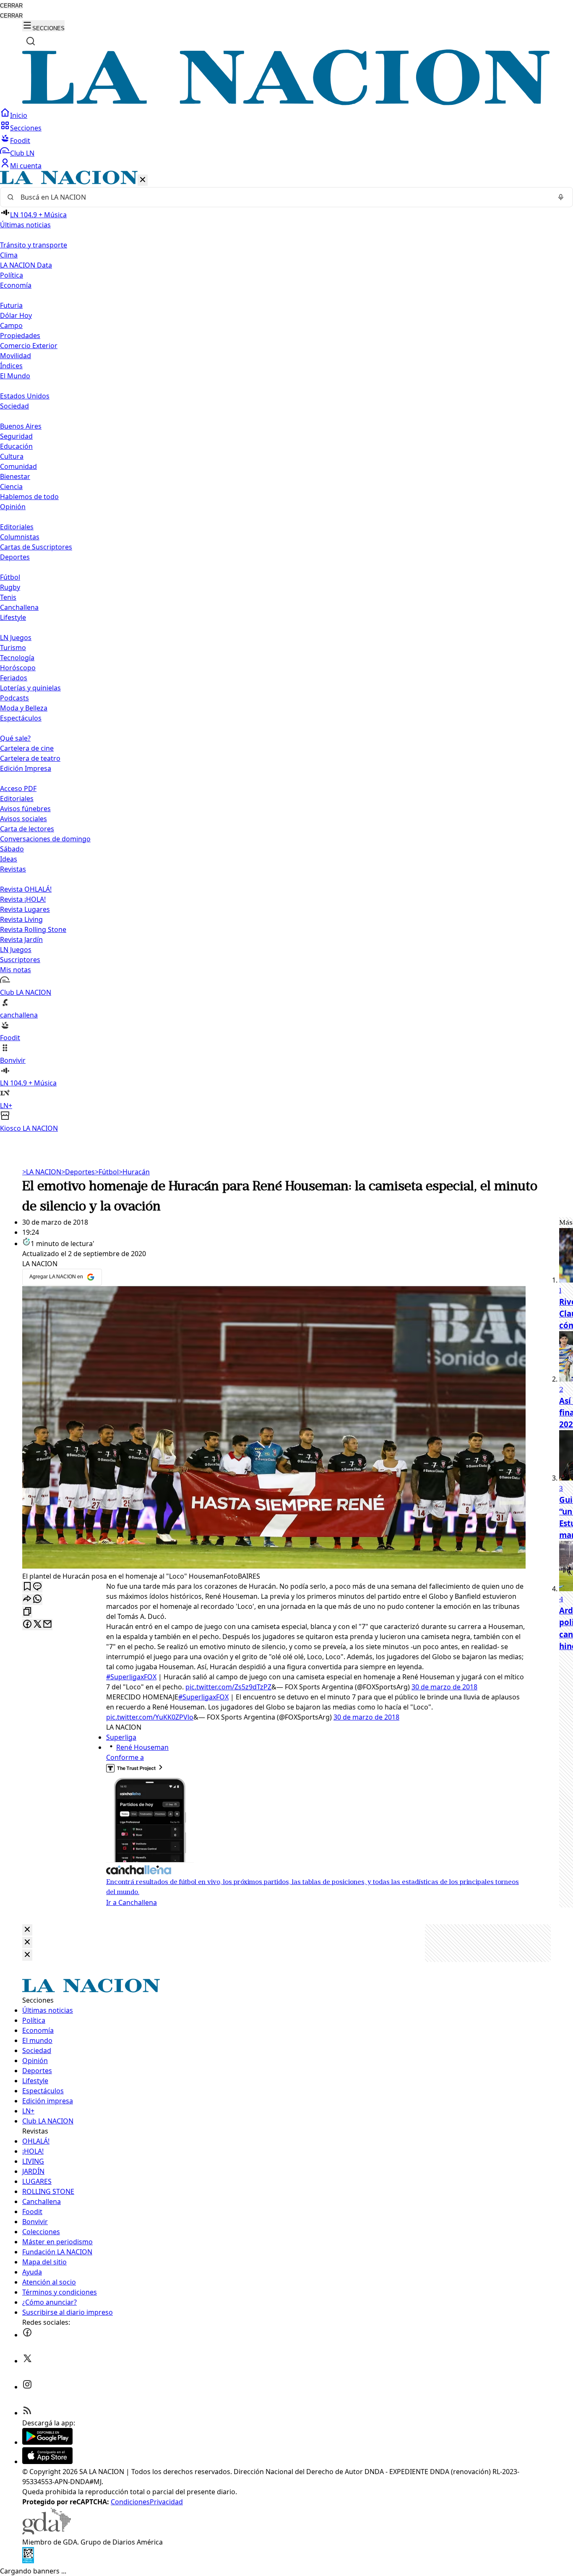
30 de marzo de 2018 (444, 1687)
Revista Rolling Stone (33, 929)
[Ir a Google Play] (47, 2442)
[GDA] (47, 2532)
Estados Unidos (25, 396)
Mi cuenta (26, 166)
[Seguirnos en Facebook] (27, 2335)
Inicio (19, 115)
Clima (9, 255)
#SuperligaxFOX (131, 1677)
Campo (11, 325)
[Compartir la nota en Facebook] (27, 1625)
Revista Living (21, 919)
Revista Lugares (25, 909)
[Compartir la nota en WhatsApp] (37, 1599)
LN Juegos (16, 637)
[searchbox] (283, 197)
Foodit (20, 141)
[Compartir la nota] (27, 1599)
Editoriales (17, 527)
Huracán (134, 1172)
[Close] (27, 1930)
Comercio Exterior (29, 346)
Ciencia (11, 487)
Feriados (14, 678)
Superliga (121, 1737)
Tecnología (17, 658)
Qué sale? (15, 738)
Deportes (78, 1172)
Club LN (22, 153)
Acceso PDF (18, 788)
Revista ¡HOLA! (23, 899)
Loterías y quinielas (30, 688)
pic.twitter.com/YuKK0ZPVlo (150, 1717)
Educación (16, 446)
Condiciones (130, 2502)
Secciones (26, 128)
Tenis (8, 597)
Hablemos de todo (29, 497)
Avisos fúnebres (25, 809)
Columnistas (20, 537)
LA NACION (42, 1172)
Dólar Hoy (16, 315)
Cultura (12, 456)
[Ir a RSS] (27, 2413)
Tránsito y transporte (34, 245)
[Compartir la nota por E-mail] (47, 1625)
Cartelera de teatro (30, 758)
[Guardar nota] (27, 1587)
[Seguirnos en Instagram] (27, 2387)
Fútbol (10, 577)
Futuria (11, 305)
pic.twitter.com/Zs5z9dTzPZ (228, 1687)
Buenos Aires (21, 426)
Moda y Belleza (24, 708)
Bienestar (15, 476)
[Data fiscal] (28, 2561)
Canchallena (19, 607)
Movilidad (16, 356)
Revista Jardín (21, 939)
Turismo (13, 648)
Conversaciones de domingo (45, 839)
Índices (11, 366)
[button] (286, 652)
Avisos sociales (23, 819)
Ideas (9, 859)
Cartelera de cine (27, 748)
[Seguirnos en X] (27, 2361)
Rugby (10, 587)
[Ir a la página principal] (286, 103)
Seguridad (16, 436)
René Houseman (142, 1747)
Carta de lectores (27, 829)
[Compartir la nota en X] (37, 1625)
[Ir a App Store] (47, 2462)
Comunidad (18, 466)
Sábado (12, 849)
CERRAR (11, 6)
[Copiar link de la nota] (27, 1612)
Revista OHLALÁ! (26, 889)
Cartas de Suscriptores (36, 547)
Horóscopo (18, 668)
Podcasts (14, 698)
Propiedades (20, 336)
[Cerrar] (143, 180)
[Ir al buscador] (31, 41)
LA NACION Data (26, 265)
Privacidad (166, 2502)
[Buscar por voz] (561, 197)
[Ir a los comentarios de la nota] (37, 1587)
